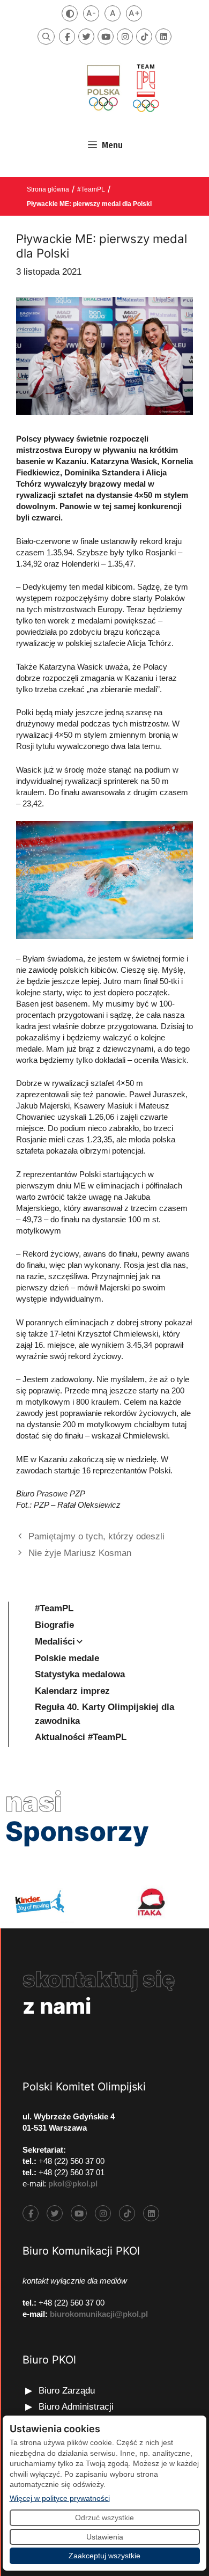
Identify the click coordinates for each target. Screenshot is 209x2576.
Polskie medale (67, 1658)
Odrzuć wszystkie (104, 2518)
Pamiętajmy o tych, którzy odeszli (96, 1536)
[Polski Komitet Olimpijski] (122, 88)
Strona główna (48, 189)
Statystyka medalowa (80, 1674)
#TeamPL (91, 189)
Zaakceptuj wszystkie (104, 2556)
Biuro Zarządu (67, 2391)
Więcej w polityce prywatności (60, 2498)
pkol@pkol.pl (73, 2184)
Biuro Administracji (76, 2407)
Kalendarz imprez (72, 1691)
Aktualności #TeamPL (81, 1737)
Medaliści (55, 1642)
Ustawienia (105, 2537)
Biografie (54, 1625)
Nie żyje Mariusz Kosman (80, 1553)
